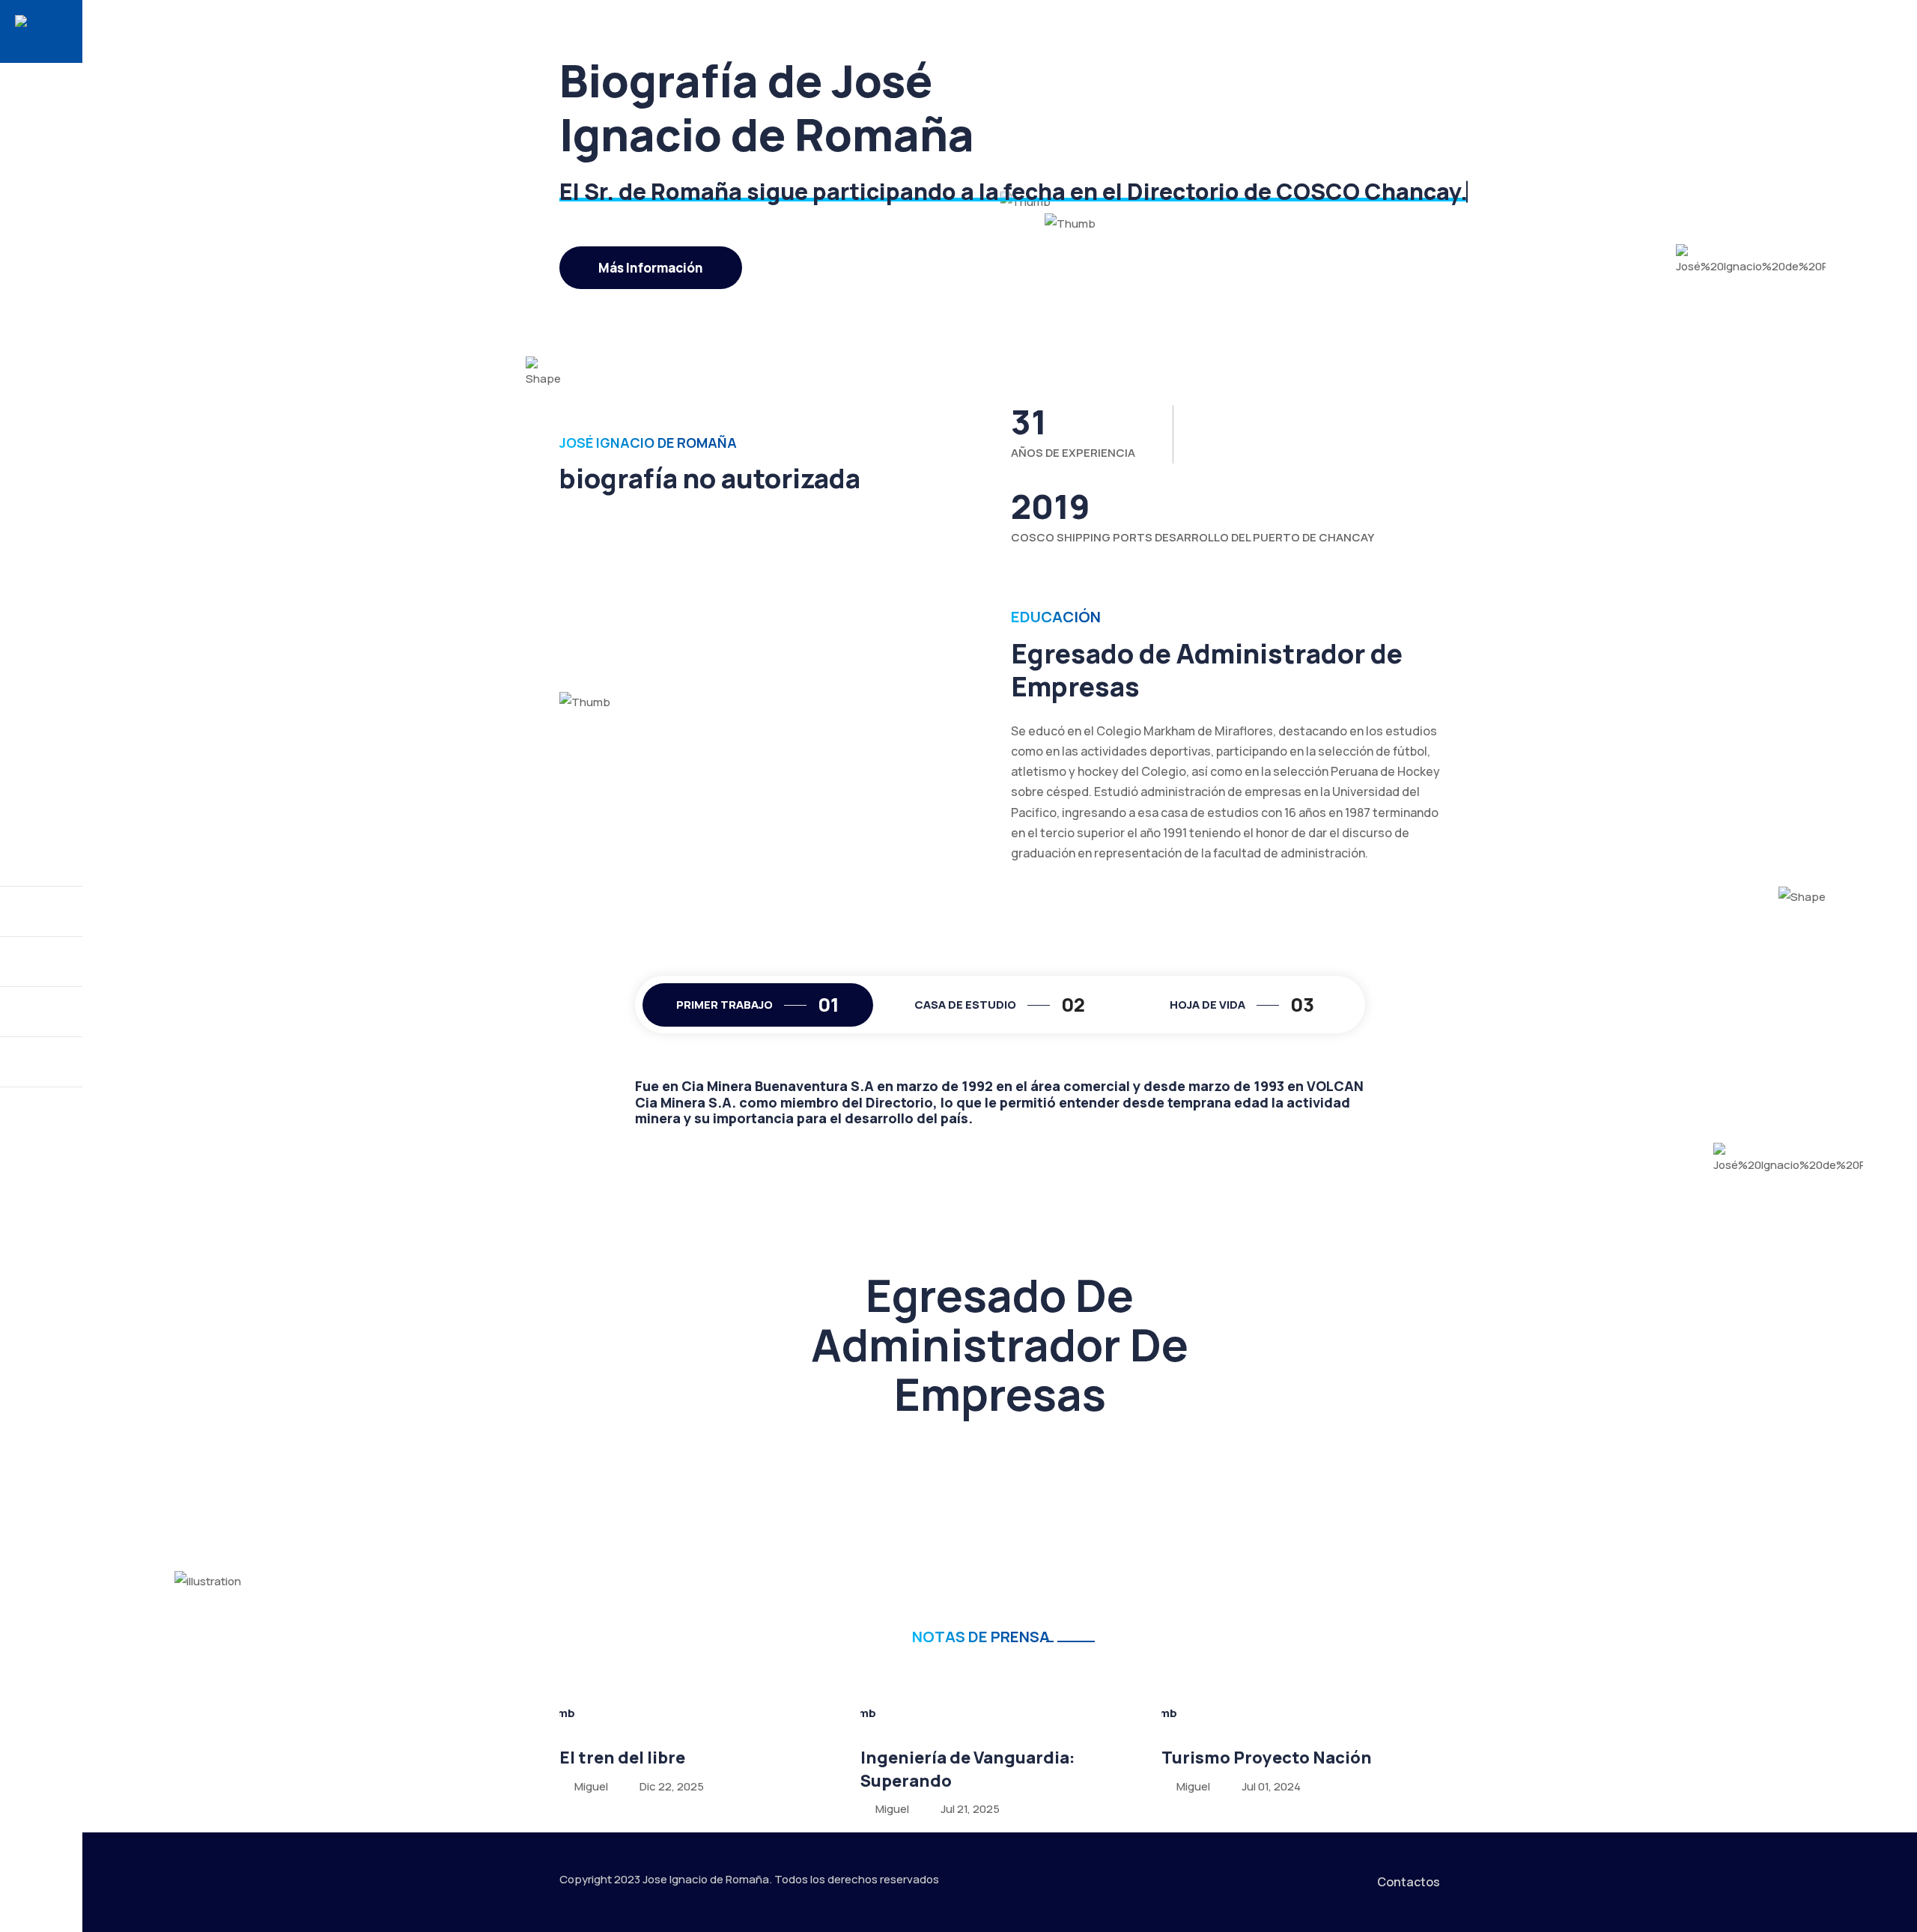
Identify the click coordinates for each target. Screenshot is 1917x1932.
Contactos (1409, 1882)
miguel (590, 1786)
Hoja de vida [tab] (1242, 1005)
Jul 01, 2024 (1271, 1786)
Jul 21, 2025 (970, 1809)
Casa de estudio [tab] (1000, 1005)
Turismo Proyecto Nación (1267, 1758)
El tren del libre (622, 1758)
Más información (651, 268)
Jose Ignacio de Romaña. (707, 1879)
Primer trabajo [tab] (758, 1005)
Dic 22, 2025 (672, 1786)
